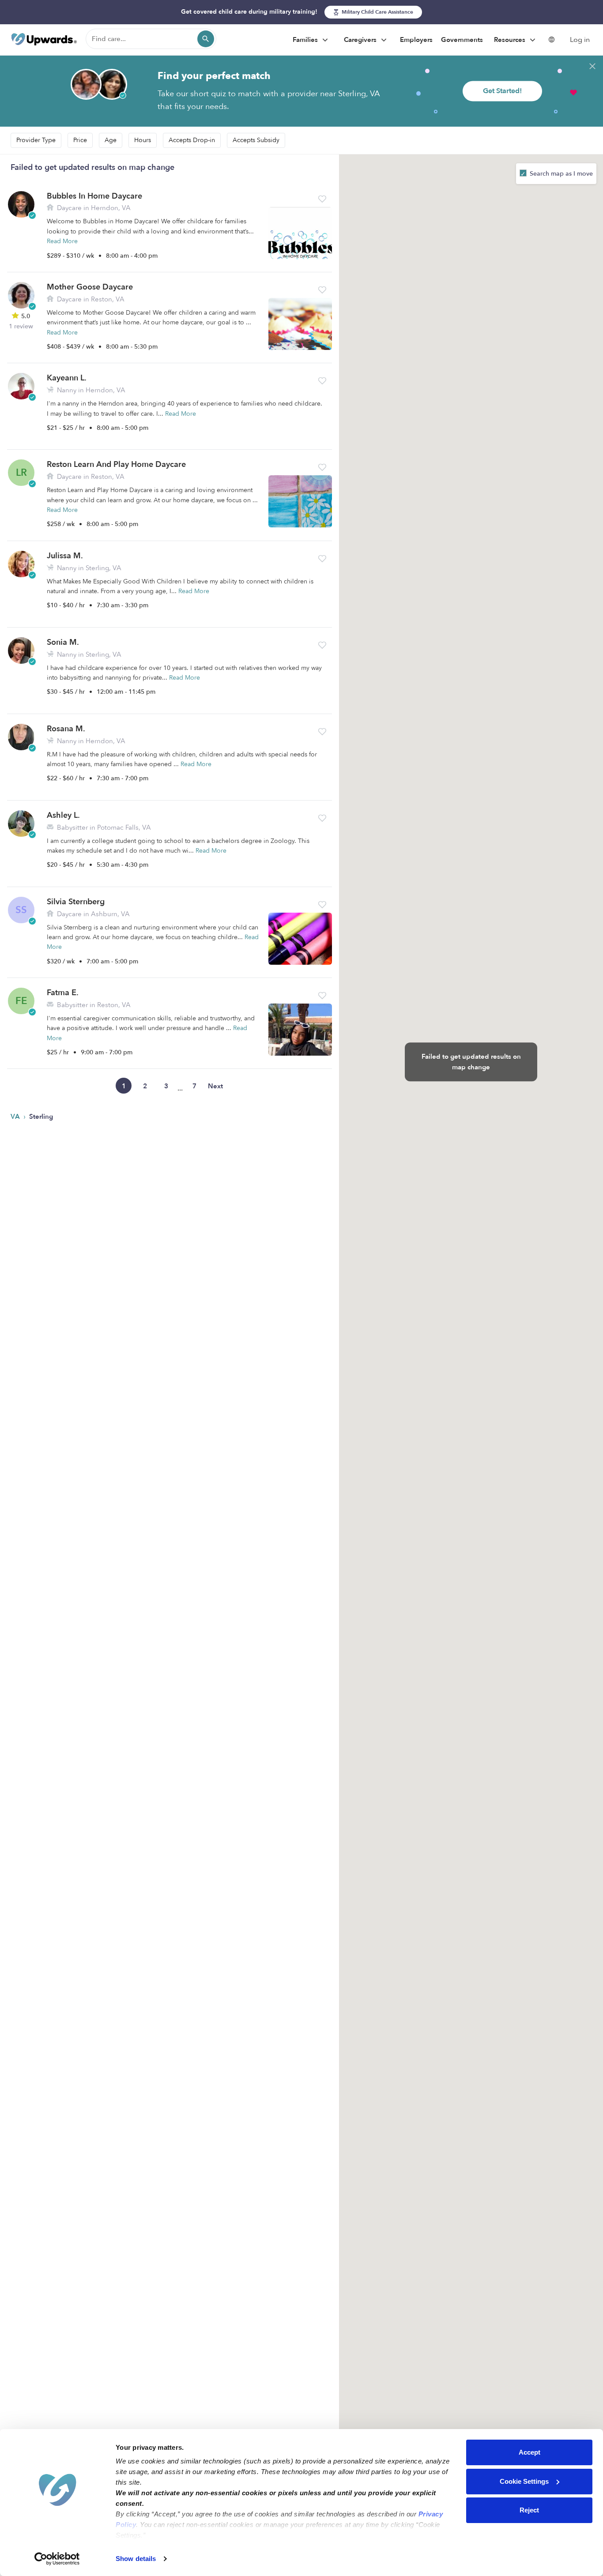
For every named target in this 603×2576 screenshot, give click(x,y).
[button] (322, 199)
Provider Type (36, 140)
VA (16, 1117)
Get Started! (502, 91)
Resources (511, 40)
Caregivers (361, 40)
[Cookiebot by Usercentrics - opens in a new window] (57, 2559)
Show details (136, 2559)
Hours (143, 140)
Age (111, 140)
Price (80, 140)
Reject (529, 2510)
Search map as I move (560, 174)
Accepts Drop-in (192, 140)
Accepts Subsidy (256, 140)
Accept (530, 2452)
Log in (580, 40)
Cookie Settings (524, 2481)
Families (306, 40)
